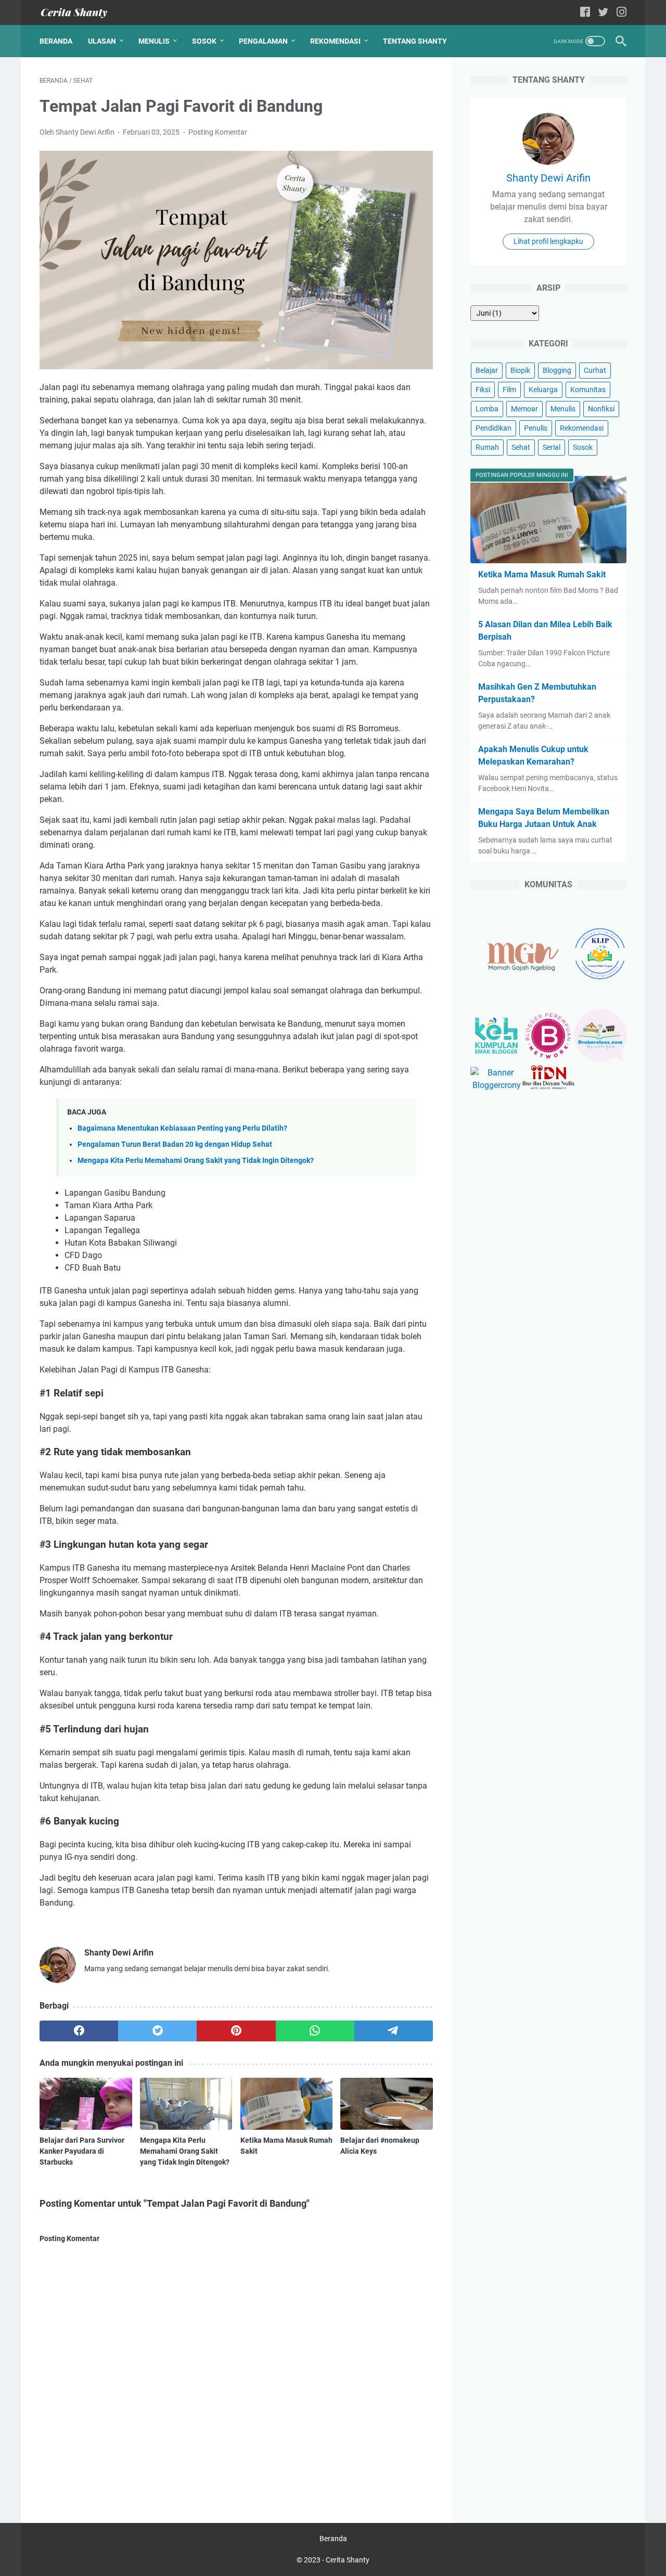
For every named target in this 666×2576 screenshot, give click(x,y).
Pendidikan (494, 428)
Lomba (487, 409)
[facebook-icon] (585, 13)
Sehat (521, 447)
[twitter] (157, 2031)
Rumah (487, 447)
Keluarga (543, 390)
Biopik (520, 370)
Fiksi (483, 390)
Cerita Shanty (348, 2560)
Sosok (583, 447)
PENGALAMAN (263, 41)
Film (509, 390)
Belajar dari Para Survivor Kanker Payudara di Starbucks (82, 2151)
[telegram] (394, 2031)
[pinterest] (236, 2031)
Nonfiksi (601, 409)
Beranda (56, 41)
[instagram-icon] (622, 13)
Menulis (563, 409)
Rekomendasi (582, 428)
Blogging (557, 370)
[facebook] (79, 2031)
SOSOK (204, 41)
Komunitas (588, 390)
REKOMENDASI (335, 41)
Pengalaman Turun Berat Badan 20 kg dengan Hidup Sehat (175, 1144)
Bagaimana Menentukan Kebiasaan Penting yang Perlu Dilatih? (182, 1128)
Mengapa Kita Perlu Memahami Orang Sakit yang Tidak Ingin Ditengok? (196, 1161)
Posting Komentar (218, 132)
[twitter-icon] (603, 13)
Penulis (536, 428)
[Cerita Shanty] (80, 13)
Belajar (487, 370)
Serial (552, 447)
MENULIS (154, 41)
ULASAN (102, 41)
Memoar (524, 409)
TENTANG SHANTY (415, 41)
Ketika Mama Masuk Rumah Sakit (542, 574)
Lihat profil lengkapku (548, 241)
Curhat (595, 370)
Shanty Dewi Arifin (548, 178)
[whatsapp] (315, 2031)
